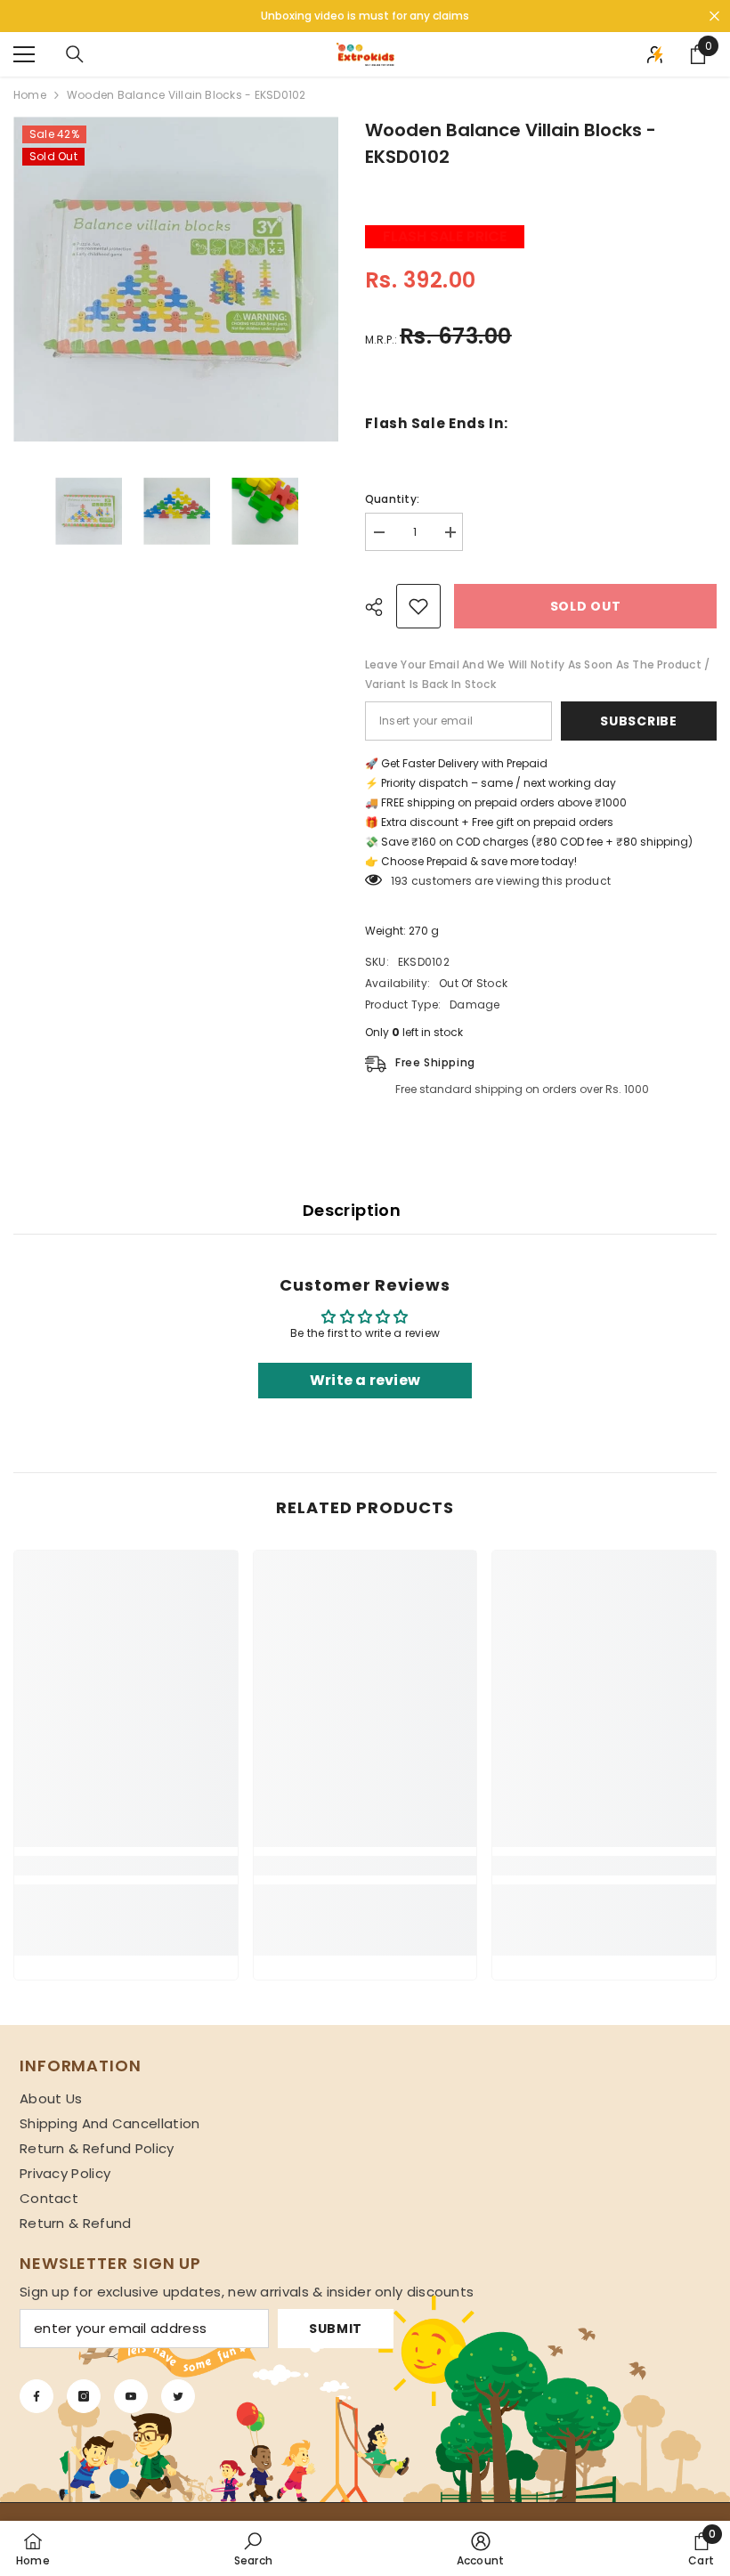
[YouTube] (131, 2396)
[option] (176, 279)
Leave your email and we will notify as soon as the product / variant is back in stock (537, 674)
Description (352, 1210)
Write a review (365, 1380)
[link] (126, 1866)
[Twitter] (178, 2396)
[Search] (75, 54)
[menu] (24, 54)
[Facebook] (36, 2396)
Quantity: (392, 499)
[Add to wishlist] (418, 606)
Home (30, 95)
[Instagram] (84, 2396)
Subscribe (638, 721)
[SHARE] (381, 607)
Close (714, 16)
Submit (336, 2329)
